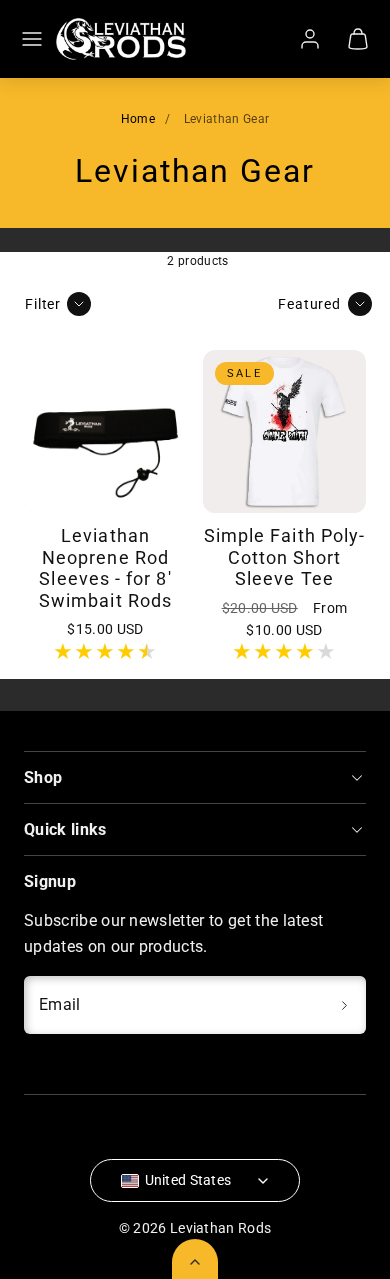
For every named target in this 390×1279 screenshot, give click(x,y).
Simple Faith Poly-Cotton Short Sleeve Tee (284, 557)
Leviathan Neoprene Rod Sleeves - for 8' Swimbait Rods (105, 568)
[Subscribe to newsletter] (344, 1005)
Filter (43, 304)
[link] (310, 39)
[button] (32, 39)
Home (138, 119)
